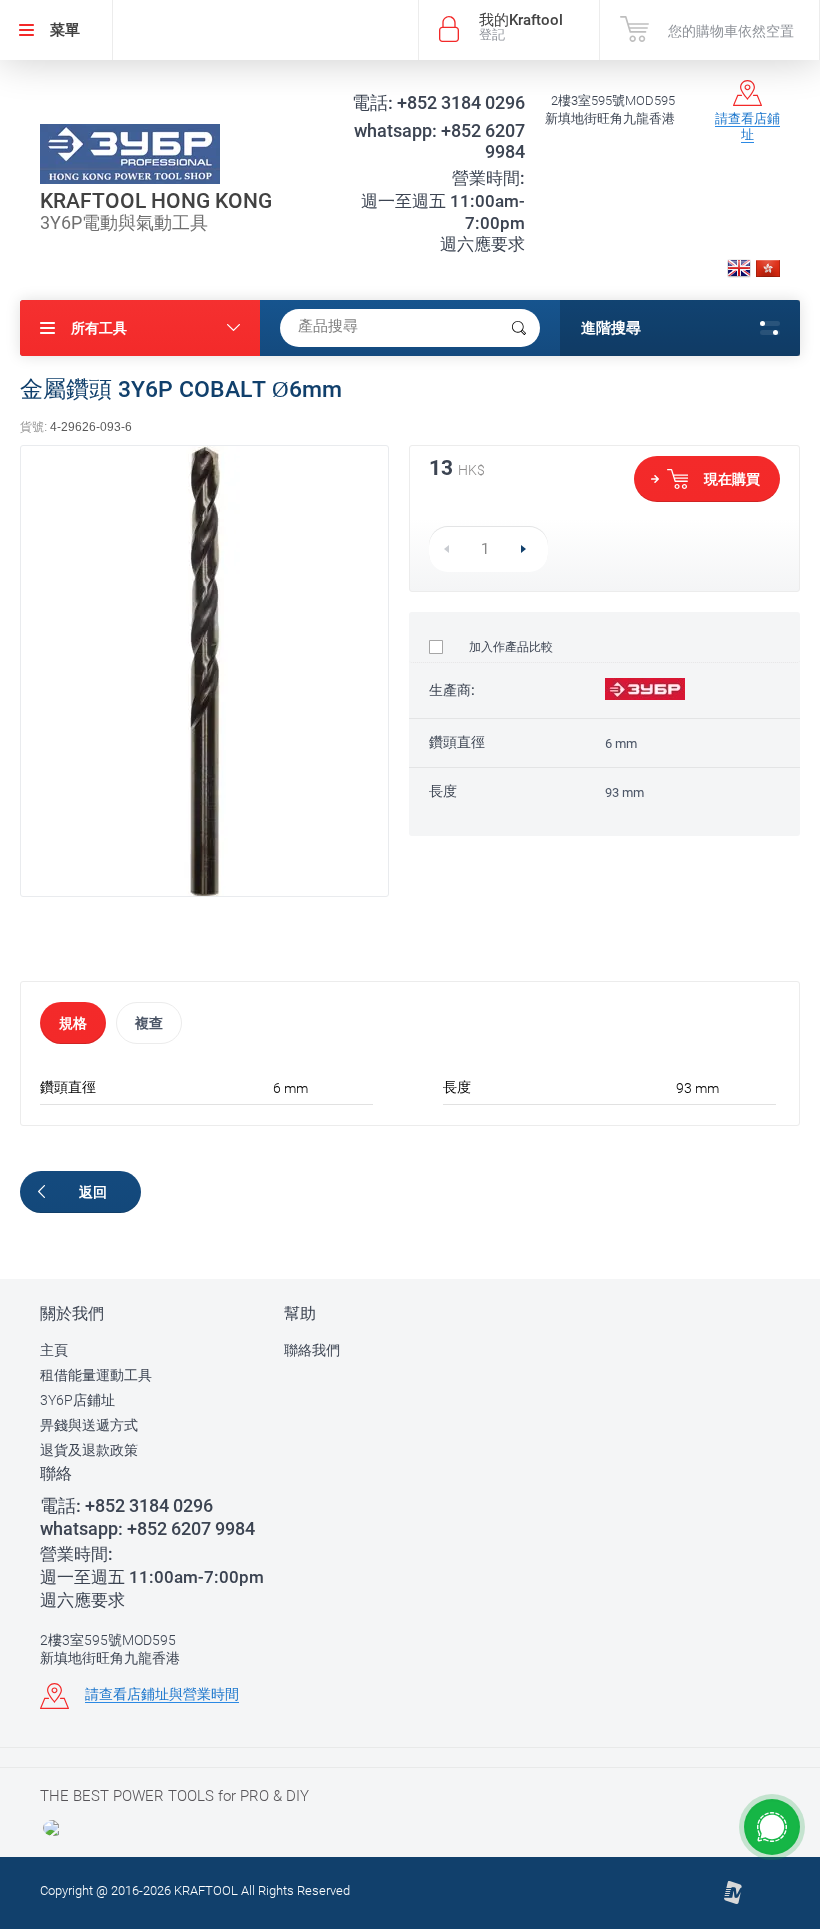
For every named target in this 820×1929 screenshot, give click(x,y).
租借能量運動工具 (96, 1375)
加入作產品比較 (509, 647)
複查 (149, 1023)
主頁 (54, 1350)
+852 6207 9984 (439, 141)
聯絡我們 (312, 1350)
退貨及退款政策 (89, 1450)
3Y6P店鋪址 (77, 1400)
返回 (93, 1192)
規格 (73, 1023)
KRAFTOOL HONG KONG (156, 201)
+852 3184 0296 (438, 102)
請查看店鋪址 (747, 126)
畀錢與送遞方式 (89, 1425)
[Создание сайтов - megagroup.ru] (732, 1900)
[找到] (519, 328)
